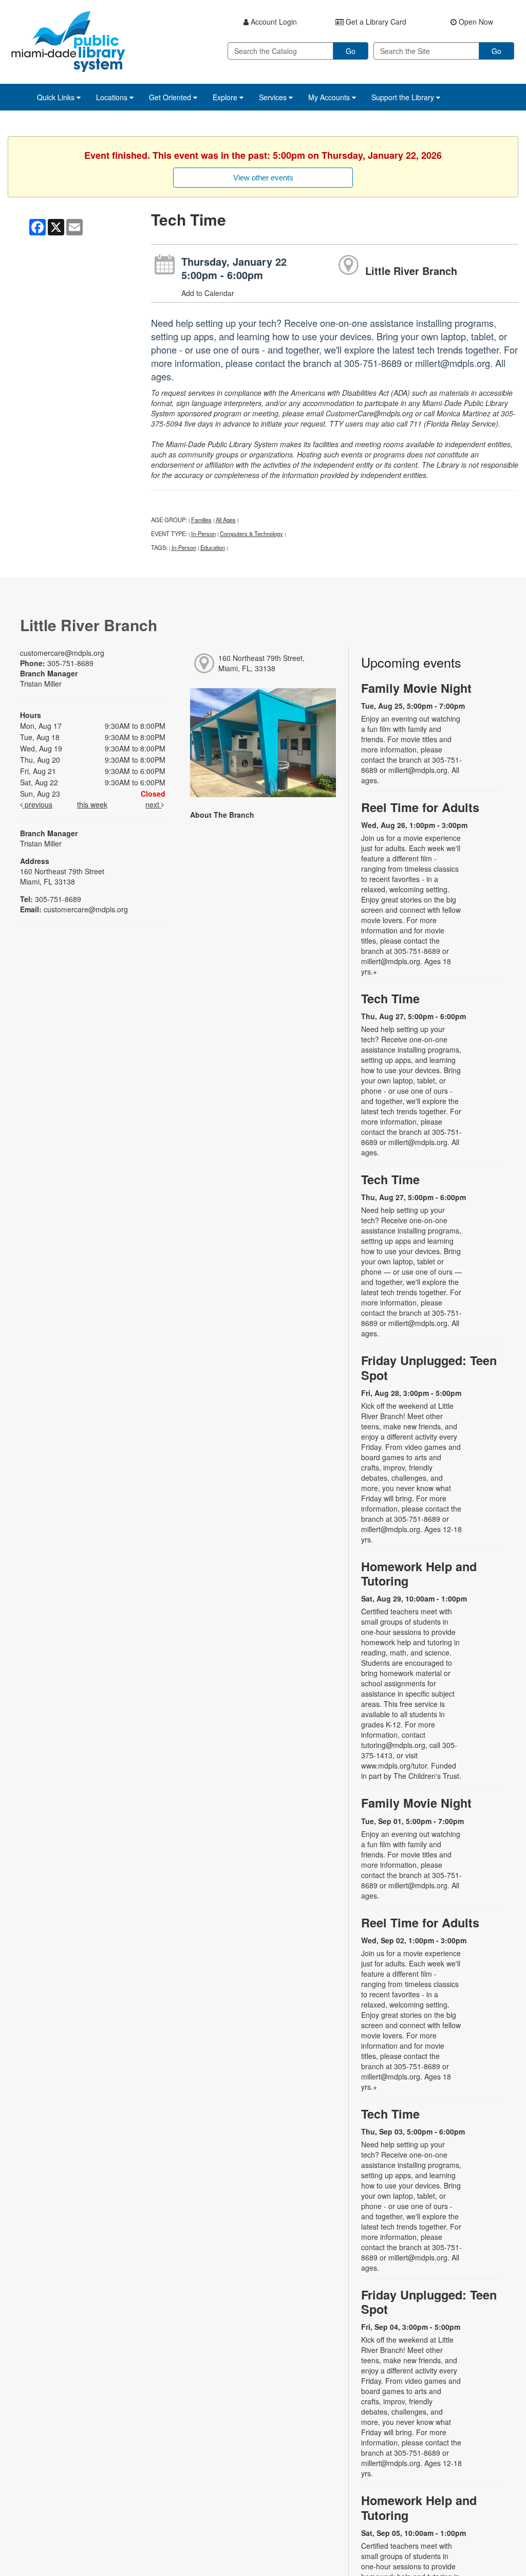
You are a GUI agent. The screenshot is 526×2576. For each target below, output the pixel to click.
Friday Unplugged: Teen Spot (429, 1367)
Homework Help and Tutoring (419, 1574)
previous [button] (37, 804)
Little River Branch (411, 271)
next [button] (153, 804)
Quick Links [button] (57, 97)
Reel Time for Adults (420, 807)
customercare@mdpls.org (62, 653)
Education (213, 547)
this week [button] (92, 804)
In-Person (203, 533)
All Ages (226, 520)
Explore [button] (226, 97)
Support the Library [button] (404, 97)
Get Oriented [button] (171, 97)
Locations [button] (113, 97)
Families (201, 520)
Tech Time (390, 998)
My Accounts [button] (330, 97)
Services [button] (274, 97)
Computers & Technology (251, 533)
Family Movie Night (416, 688)
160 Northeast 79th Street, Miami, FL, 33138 (261, 663)
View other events (263, 178)
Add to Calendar (208, 293)
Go (351, 51)
